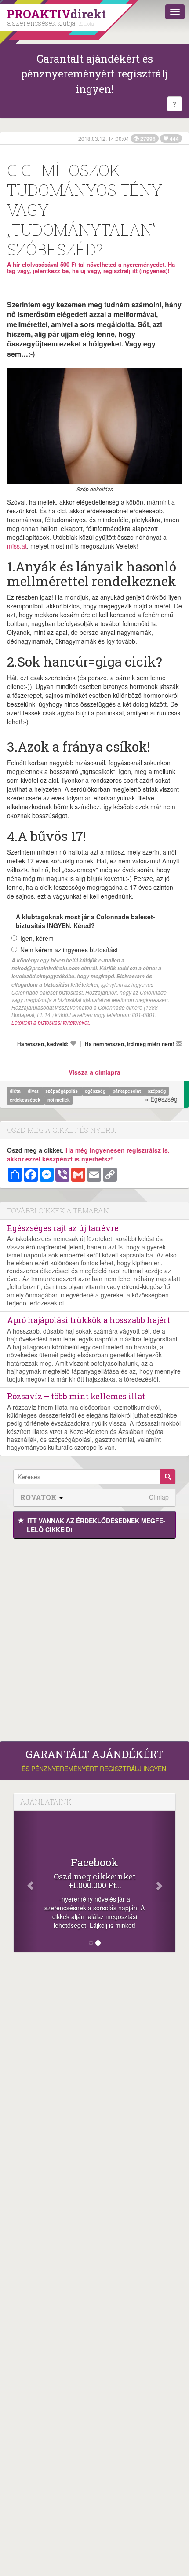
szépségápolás (62, 1091)
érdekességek (26, 1100)
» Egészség (161, 1099)
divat (34, 1091)
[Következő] (163, 1881)
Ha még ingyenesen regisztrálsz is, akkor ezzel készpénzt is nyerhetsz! (88, 1154)
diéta (16, 1091)
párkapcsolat (127, 1091)
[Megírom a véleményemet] (179, 1043)
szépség (157, 1091)
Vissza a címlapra (94, 1072)
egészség (96, 1091)
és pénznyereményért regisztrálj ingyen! (95, 1761)
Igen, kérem (37, 938)
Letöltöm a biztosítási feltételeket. (51, 1022)
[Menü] (175, 12)
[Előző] (26, 1881)
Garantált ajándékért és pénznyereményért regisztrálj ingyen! (94, 74)
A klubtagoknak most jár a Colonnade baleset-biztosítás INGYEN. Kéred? (85, 921)
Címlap (159, 1497)
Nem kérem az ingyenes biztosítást (69, 950)
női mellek (59, 1100)
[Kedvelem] (73, 1043)
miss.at (17, 546)
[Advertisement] (94, 1638)
